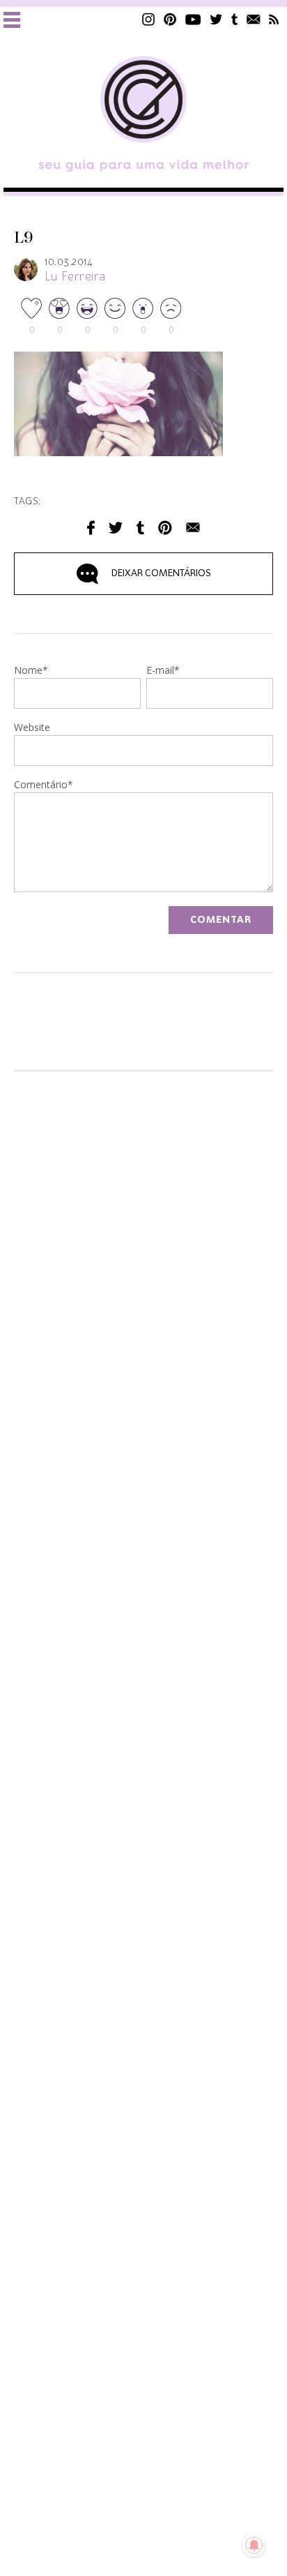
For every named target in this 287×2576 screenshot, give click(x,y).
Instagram (148, 19)
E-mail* (163, 671)
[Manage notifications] (254, 2545)
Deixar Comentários (161, 573)
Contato (254, 19)
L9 (24, 238)
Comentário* (44, 785)
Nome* (31, 671)
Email (193, 528)
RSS (274, 19)
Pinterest (170, 19)
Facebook (91, 528)
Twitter (216, 19)
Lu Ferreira (75, 277)
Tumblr (235, 19)
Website (32, 728)
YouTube (193, 19)
